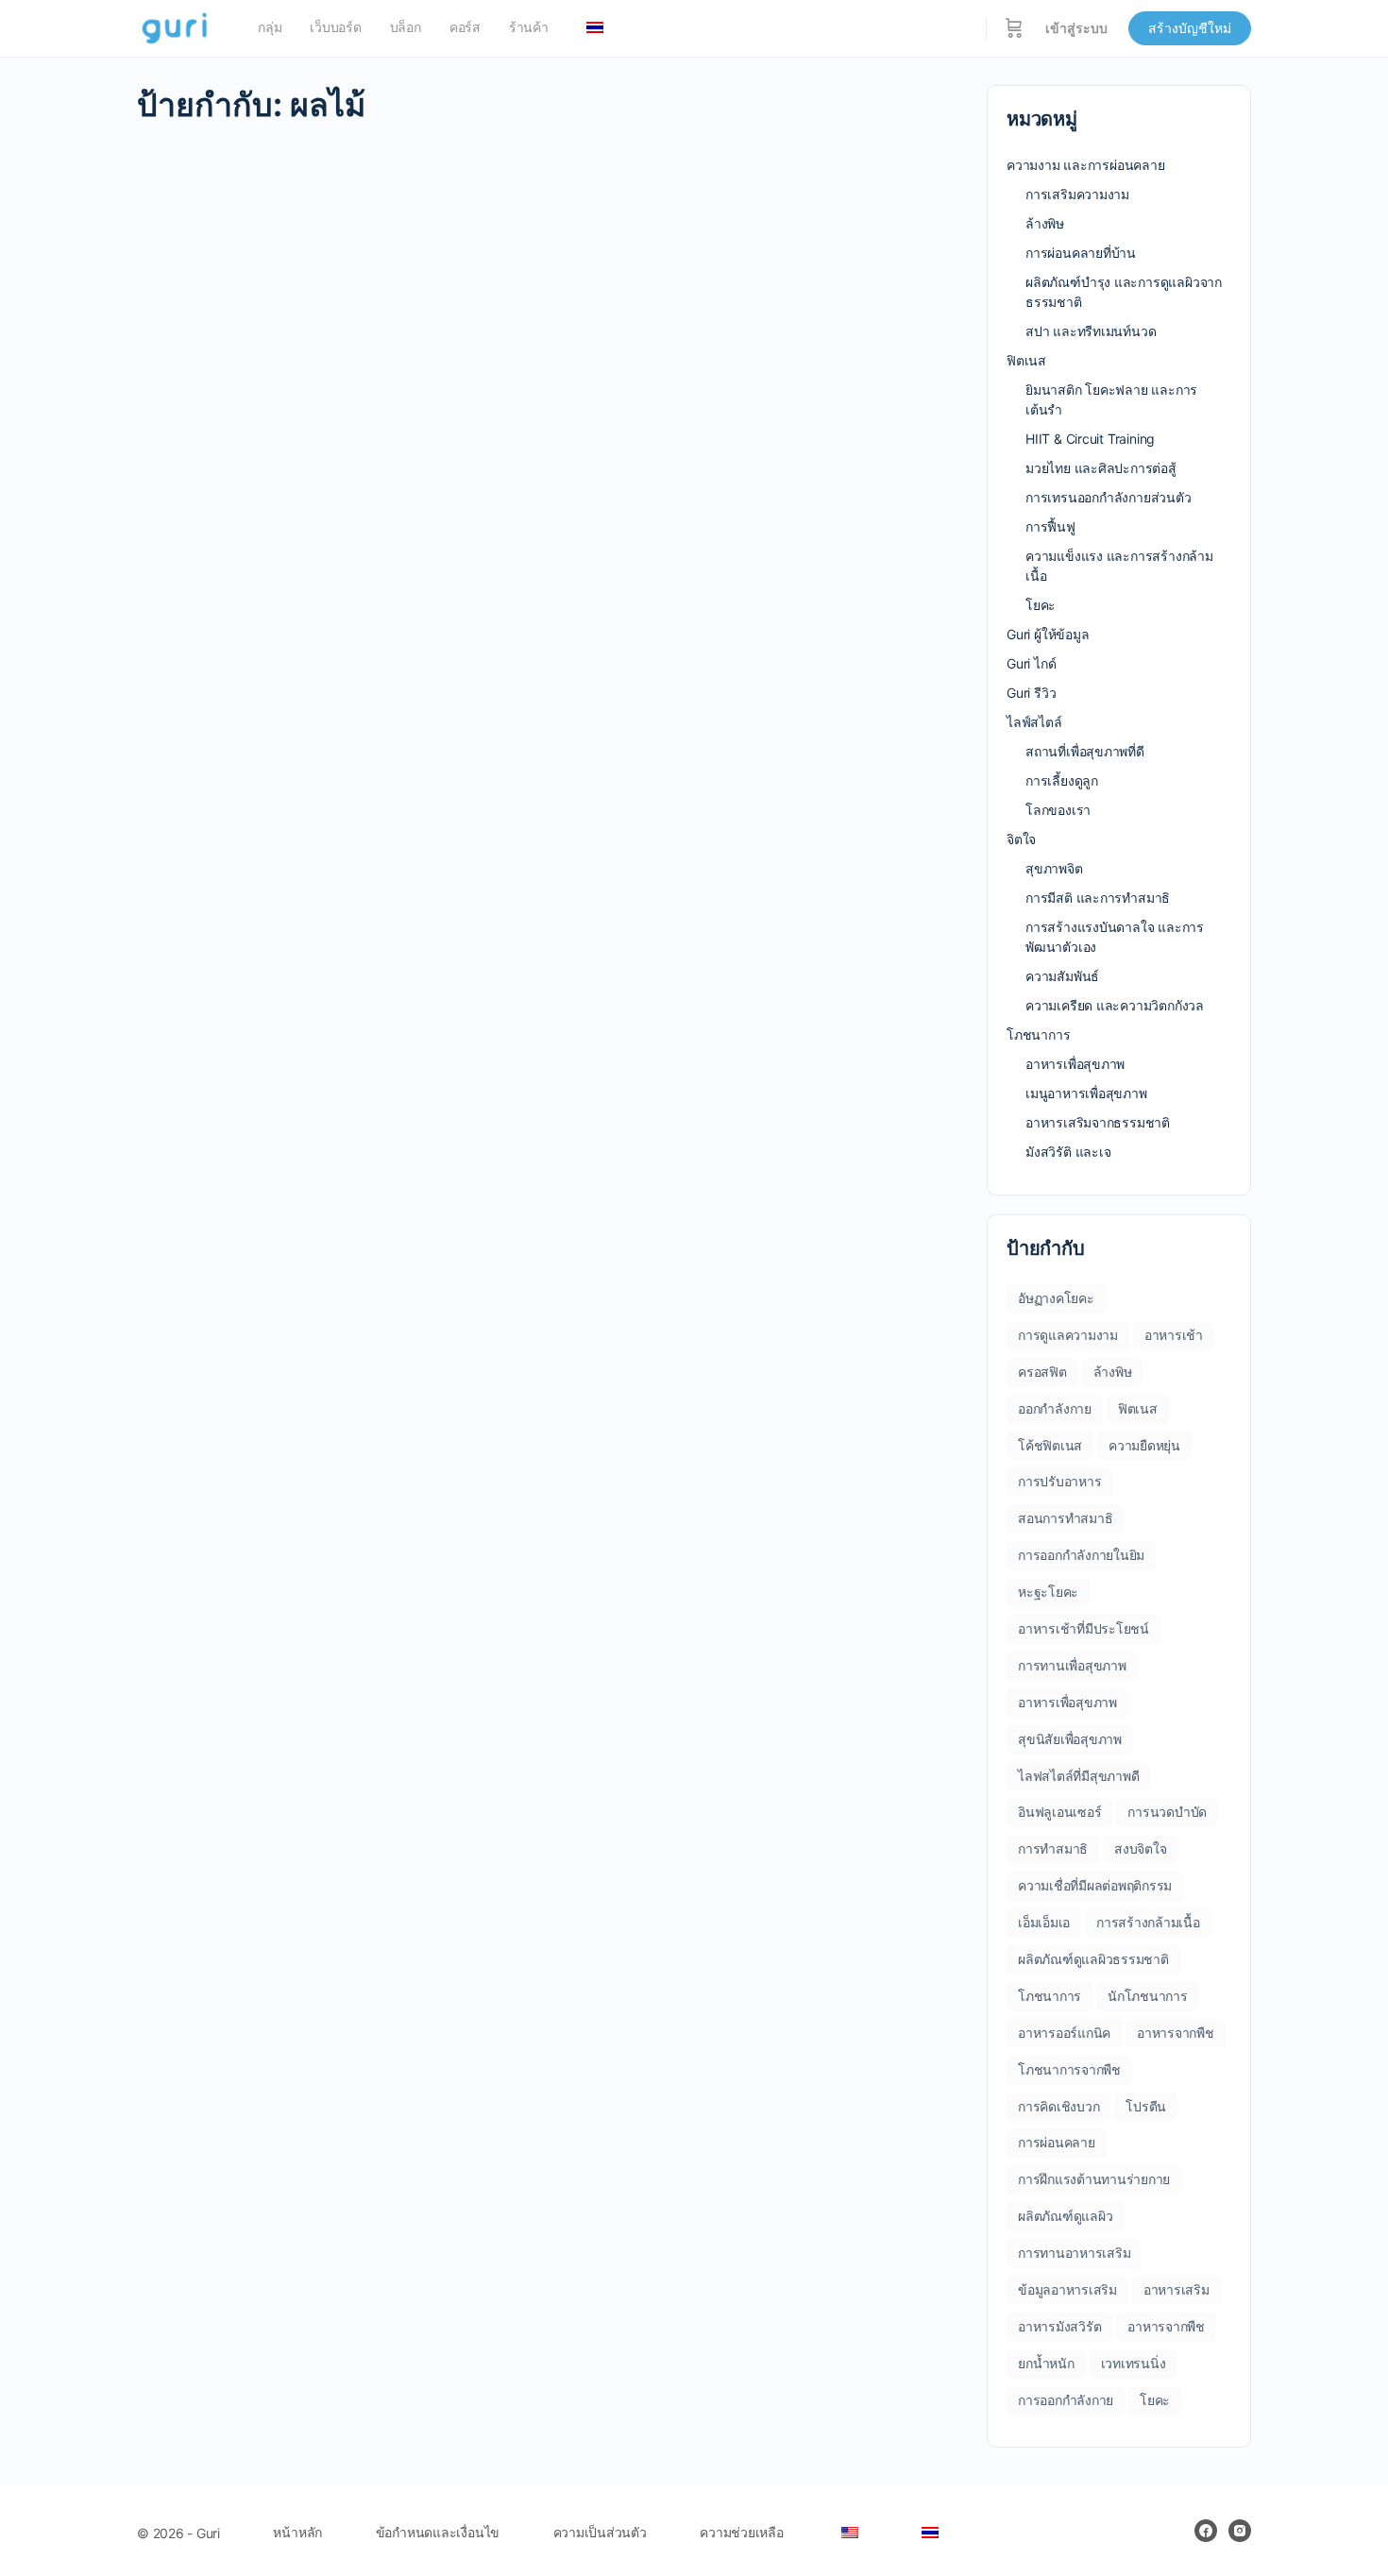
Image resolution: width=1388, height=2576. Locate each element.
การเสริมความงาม (1077, 194)
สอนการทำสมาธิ (1065, 1518)
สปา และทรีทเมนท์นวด (1091, 331)
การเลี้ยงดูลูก (1062, 780)
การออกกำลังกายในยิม (1081, 1555)
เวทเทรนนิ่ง (1134, 2363)
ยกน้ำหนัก (1046, 2363)
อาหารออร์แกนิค (1064, 2033)
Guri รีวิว (1031, 693)
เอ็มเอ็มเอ (1044, 1922)
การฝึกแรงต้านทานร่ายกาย (1094, 2179)
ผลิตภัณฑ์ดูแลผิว (1065, 2216)
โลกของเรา (1058, 810)
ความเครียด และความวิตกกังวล (1115, 1005)
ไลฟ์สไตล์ (1034, 722)
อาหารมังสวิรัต (1059, 2326)
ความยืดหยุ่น (1144, 1445)
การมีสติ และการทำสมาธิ (1098, 898)
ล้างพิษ (1045, 223)
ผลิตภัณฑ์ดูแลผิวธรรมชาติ (1093, 1959)
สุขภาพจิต (1054, 868)
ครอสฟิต (1042, 1372)
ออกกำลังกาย (1055, 1408)
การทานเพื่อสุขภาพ (1072, 1665)
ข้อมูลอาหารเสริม (1067, 2289)
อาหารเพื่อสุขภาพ (1075, 1064)
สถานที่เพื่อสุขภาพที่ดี (1085, 751)
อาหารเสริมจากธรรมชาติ (1098, 1122)
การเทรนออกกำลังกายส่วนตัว (1109, 497)
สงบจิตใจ (1140, 1848)
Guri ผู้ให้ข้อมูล (1048, 634)
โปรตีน (1146, 2106)
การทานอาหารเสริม (1074, 2253)
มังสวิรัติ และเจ (1068, 1152)
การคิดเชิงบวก (1058, 2106)
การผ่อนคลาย (1057, 2142)
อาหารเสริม (1176, 2289)
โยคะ (1041, 605)
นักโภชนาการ (1148, 1996)
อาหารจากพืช (1176, 2033)
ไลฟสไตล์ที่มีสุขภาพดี (1078, 1776)
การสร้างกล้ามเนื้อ (1148, 1922)
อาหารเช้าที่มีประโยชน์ (1083, 1628)
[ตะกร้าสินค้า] (1014, 28)
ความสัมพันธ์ (1062, 976)
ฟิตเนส (1026, 360)
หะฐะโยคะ (1048, 1592)
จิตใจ (1021, 839)
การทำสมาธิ (1053, 1848)
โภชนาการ (1038, 1034)
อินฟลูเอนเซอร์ (1059, 1812)
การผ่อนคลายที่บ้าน (1081, 253)
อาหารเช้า (1174, 1335)
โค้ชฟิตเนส (1050, 1445)
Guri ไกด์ (1031, 663)
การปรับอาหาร (1059, 1481)
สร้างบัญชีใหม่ (1190, 28)
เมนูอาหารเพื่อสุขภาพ (1086, 1093)
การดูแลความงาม (1068, 1335)
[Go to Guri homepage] (176, 27)
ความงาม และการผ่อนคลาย (1086, 165)
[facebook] (1206, 2531)
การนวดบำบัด (1167, 1812)
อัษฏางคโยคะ (1056, 1298)
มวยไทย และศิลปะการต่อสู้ (1101, 468)
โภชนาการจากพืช (1069, 2069)
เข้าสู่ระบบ (1076, 28)
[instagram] (1240, 2531)
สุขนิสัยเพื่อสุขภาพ (1070, 1739)
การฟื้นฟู (1050, 526)
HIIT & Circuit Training (1090, 439)
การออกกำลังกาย (1066, 2400)
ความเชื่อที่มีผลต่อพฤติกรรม (1095, 1885)
